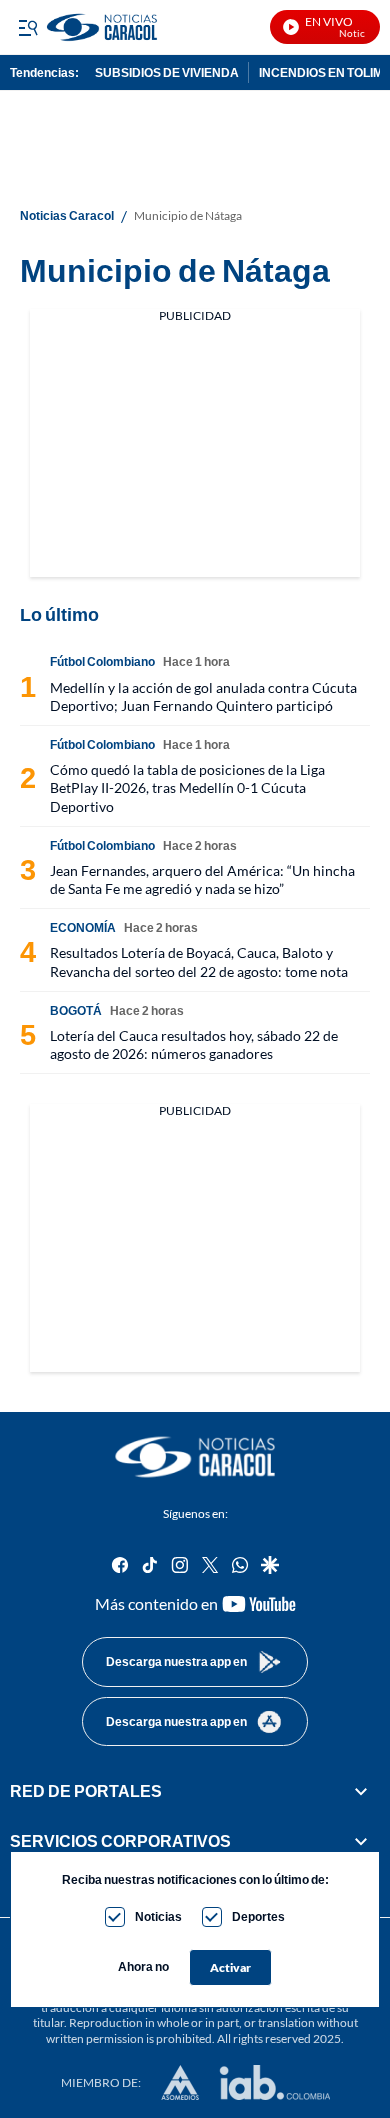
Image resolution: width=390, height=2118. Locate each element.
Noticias (158, 1916)
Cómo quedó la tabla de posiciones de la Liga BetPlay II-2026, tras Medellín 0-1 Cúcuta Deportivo (187, 787)
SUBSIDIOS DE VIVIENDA (167, 72)
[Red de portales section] (361, 1791)
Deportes (258, 1916)
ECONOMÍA (83, 927)
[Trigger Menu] (27, 27)
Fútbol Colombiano (102, 661)
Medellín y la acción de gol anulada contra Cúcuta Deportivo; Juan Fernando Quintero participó (203, 696)
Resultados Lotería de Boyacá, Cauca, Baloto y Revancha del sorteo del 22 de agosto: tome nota (199, 961)
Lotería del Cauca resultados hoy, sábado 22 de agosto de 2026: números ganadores (194, 1044)
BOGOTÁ (76, 1010)
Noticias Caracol (67, 216)
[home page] (195, 1457)
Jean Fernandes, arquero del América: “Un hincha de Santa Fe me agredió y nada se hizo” (202, 879)
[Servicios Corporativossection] (361, 1841)
